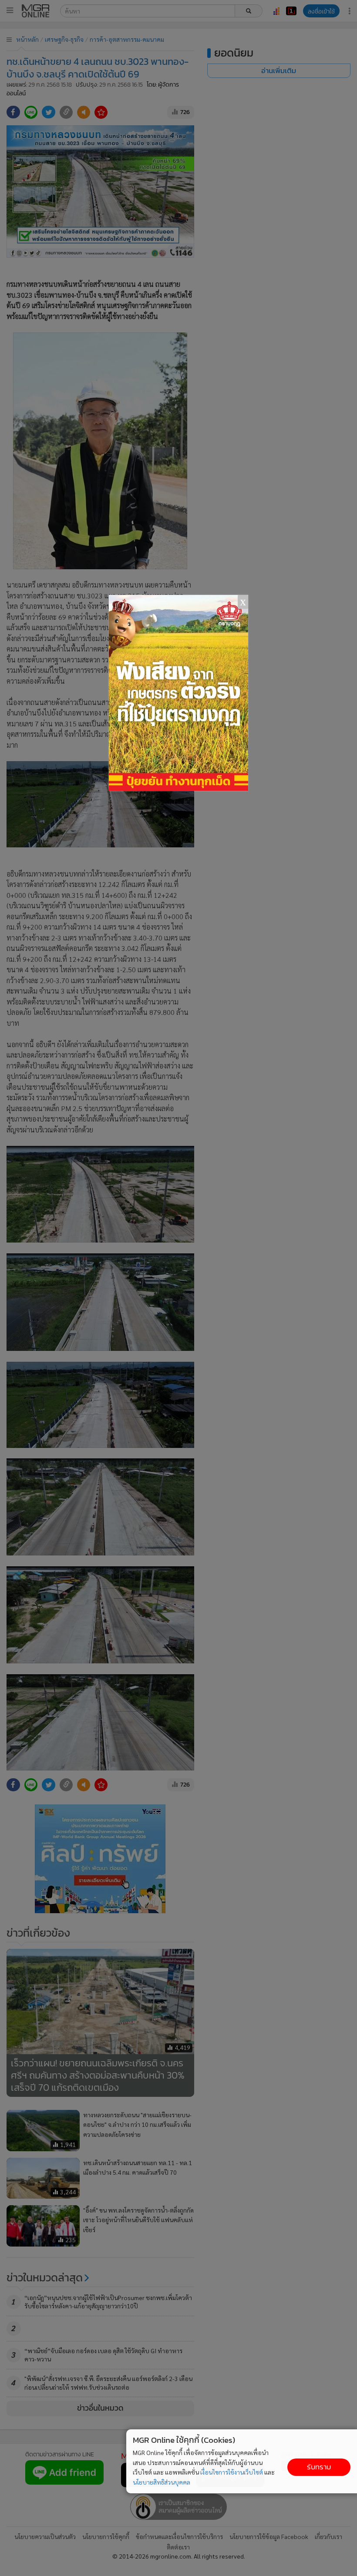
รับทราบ (319, 2467)
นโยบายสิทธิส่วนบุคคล (162, 2482)
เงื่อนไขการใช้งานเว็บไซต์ (232, 2472)
